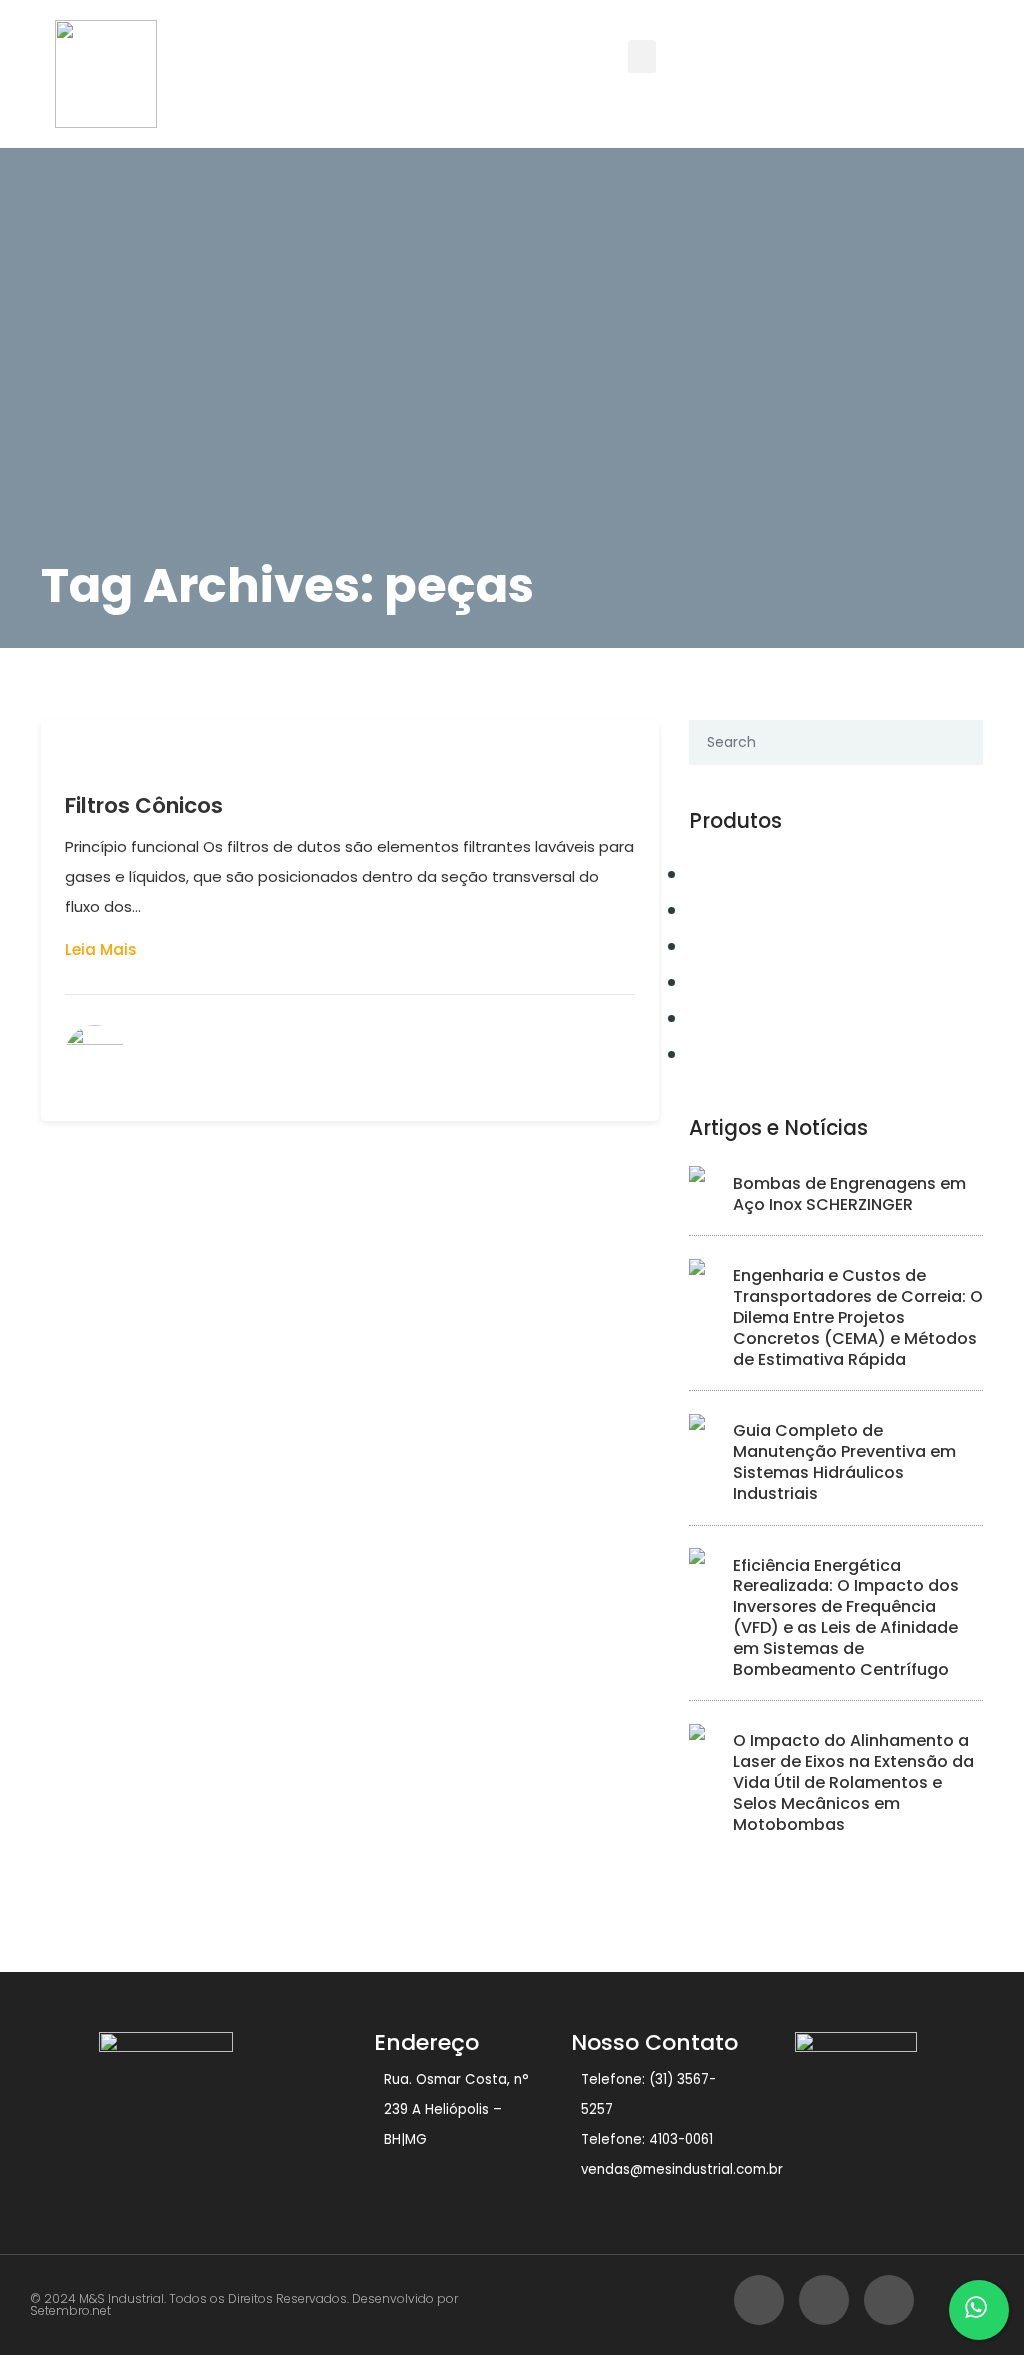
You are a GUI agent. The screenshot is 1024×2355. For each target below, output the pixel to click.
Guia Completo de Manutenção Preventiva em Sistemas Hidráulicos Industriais (844, 1461)
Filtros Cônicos (144, 805)
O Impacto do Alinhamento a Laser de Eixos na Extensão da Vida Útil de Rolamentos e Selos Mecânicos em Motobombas (853, 1782)
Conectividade (759, 910)
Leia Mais (101, 949)
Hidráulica (740, 1018)
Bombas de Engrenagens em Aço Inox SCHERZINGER (849, 1194)
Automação (745, 874)
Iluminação (744, 1054)
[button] (642, 56)
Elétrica (727, 946)
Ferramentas (749, 982)
